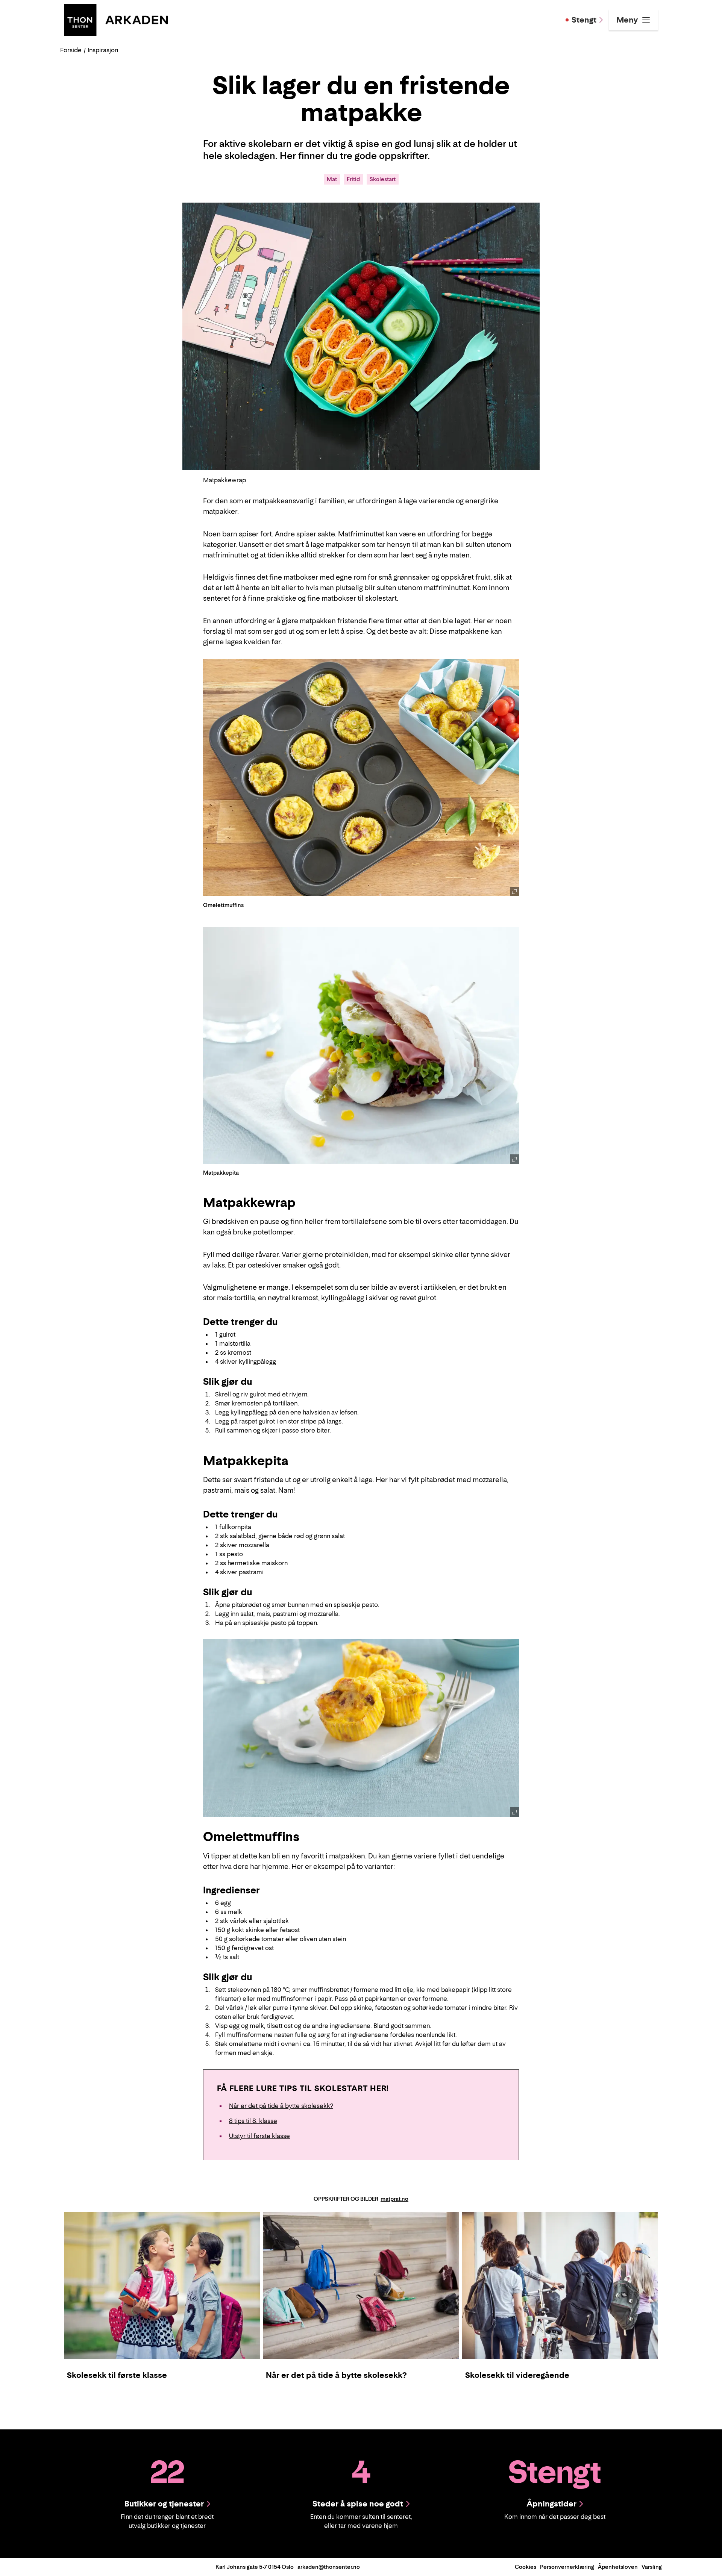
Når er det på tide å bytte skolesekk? (281, 2106)
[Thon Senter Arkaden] (116, 19)
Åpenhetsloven (618, 2567)
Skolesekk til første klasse (117, 2375)
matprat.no (394, 2199)
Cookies (526, 2567)
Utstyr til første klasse (259, 2136)
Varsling (652, 2567)
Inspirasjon (103, 50)
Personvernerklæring (567, 2567)
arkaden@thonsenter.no (329, 2567)
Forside (71, 50)
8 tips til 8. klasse (253, 2121)
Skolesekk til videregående (517, 2375)
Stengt (584, 20)
